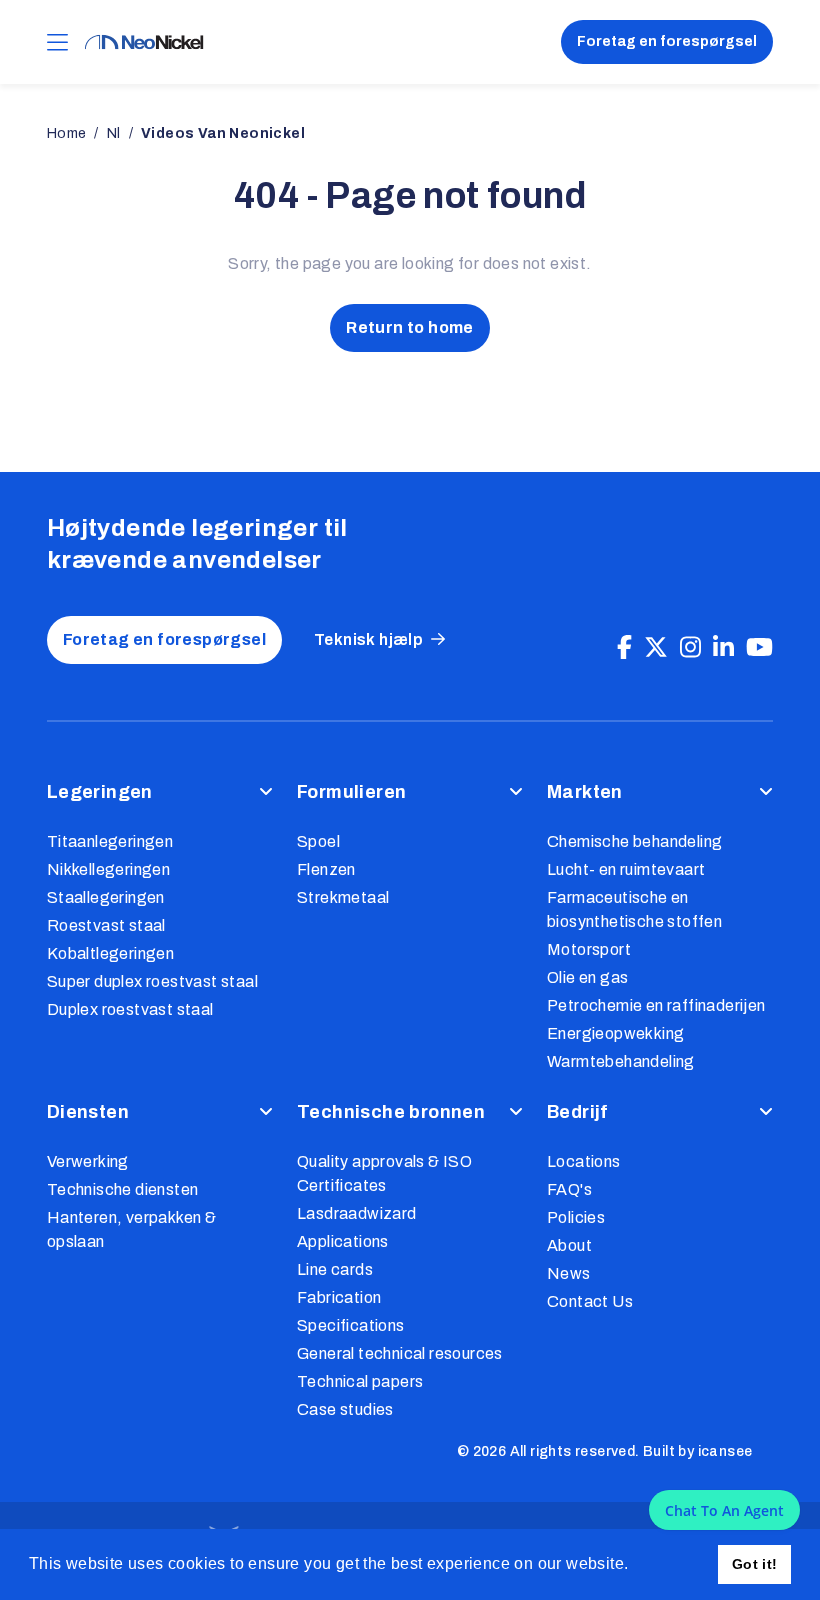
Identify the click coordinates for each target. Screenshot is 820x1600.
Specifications (351, 1325)
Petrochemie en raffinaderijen (656, 1005)
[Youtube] (759, 648)
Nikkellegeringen (108, 869)
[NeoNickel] (144, 42)
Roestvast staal (106, 925)
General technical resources (400, 1353)
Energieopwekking (615, 1033)
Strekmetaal (343, 897)
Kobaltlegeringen (110, 953)
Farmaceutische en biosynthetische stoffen (634, 909)
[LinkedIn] (723, 648)
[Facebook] (624, 648)
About (569, 1245)
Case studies (345, 1409)
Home (67, 133)
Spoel (318, 841)
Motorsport (589, 949)
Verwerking (88, 1161)
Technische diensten (123, 1189)
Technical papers (360, 1381)
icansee (725, 1451)
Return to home (410, 327)
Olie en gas (587, 977)
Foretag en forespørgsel (667, 41)
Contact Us (590, 1301)
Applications (343, 1241)
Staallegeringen (106, 897)
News (569, 1273)
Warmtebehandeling (621, 1061)
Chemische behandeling (634, 841)
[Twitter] (656, 648)
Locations (584, 1161)
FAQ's (569, 1189)
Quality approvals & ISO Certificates (384, 1173)
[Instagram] (690, 648)
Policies (576, 1217)
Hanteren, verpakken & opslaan (131, 1229)
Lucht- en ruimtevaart (626, 869)
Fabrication (339, 1297)
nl (114, 133)
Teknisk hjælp (368, 639)
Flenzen (326, 869)
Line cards (335, 1269)
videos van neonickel (223, 133)
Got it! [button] (755, 1564)
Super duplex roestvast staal (152, 981)
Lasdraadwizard (357, 1213)
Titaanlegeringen (110, 841)
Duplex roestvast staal (130, 1009)
